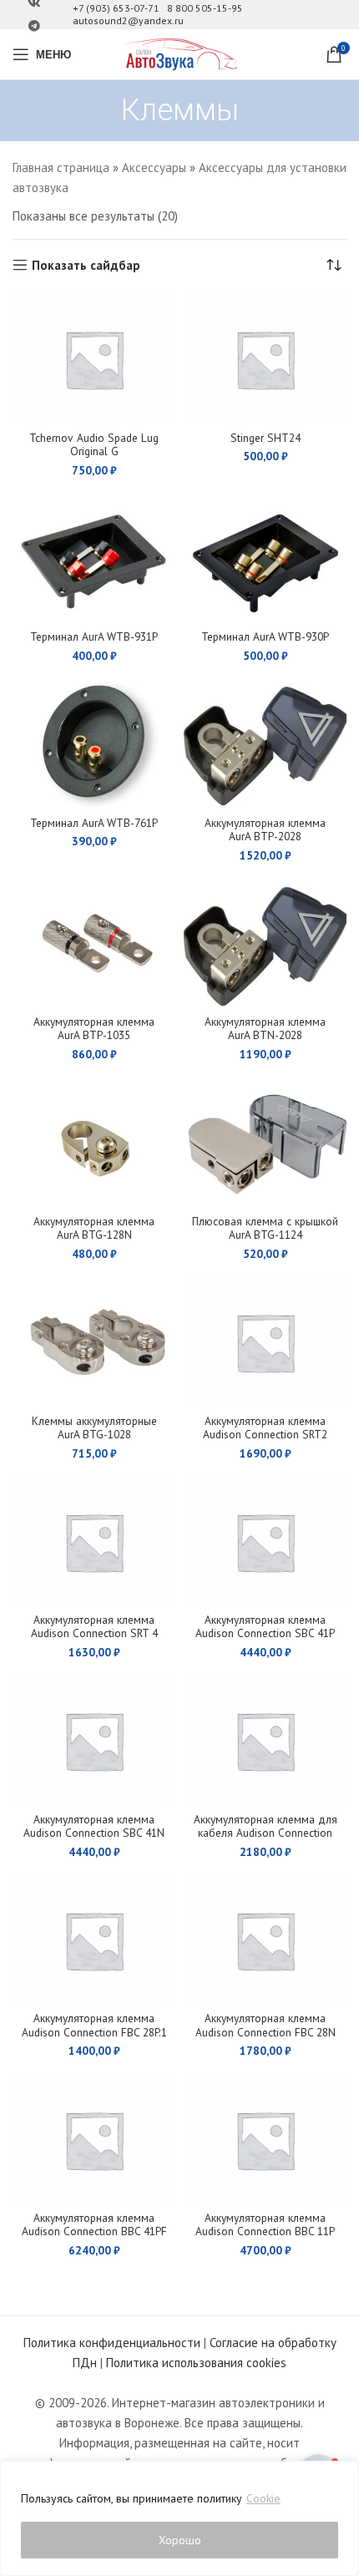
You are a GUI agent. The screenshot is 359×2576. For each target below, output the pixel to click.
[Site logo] (179, 53)
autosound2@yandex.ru (128, 20)
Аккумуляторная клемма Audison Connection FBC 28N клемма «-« (265, 2031)
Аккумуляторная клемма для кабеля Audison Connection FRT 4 (265, 1833)
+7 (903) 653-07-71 (116, 8)
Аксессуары (154, 167)
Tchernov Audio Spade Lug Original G (94, 444)
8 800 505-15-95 (205, 8)
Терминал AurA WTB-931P (94, 636)
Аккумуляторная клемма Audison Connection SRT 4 (94, 1626)
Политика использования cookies (196, 2363)
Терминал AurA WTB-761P (94, 823)
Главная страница (61, 167)
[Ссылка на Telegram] (34, 26)
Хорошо (180, 2540)
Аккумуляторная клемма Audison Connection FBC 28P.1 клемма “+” (94, 2031)
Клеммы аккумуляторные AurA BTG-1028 (94, 1427)
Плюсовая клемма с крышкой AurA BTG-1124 (265, 1228)
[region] (179, 2518)
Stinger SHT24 (265, 438)
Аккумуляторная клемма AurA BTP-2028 (265, 829)
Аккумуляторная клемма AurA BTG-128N (94, 1228)
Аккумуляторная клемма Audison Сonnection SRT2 (265, 1427)
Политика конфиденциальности (112, 2343)
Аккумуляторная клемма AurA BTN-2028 (265, 1028)
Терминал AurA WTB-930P (265, 636)
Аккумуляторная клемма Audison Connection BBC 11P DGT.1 (265, 2231)
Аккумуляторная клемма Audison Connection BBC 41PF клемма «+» (94, 2231)
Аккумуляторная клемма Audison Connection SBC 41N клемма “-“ (94, 1833)
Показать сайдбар (86, 265)
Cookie (263, 2498)
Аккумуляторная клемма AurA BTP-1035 (94, 1028)
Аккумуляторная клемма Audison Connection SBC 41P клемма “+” (265, 1633)
